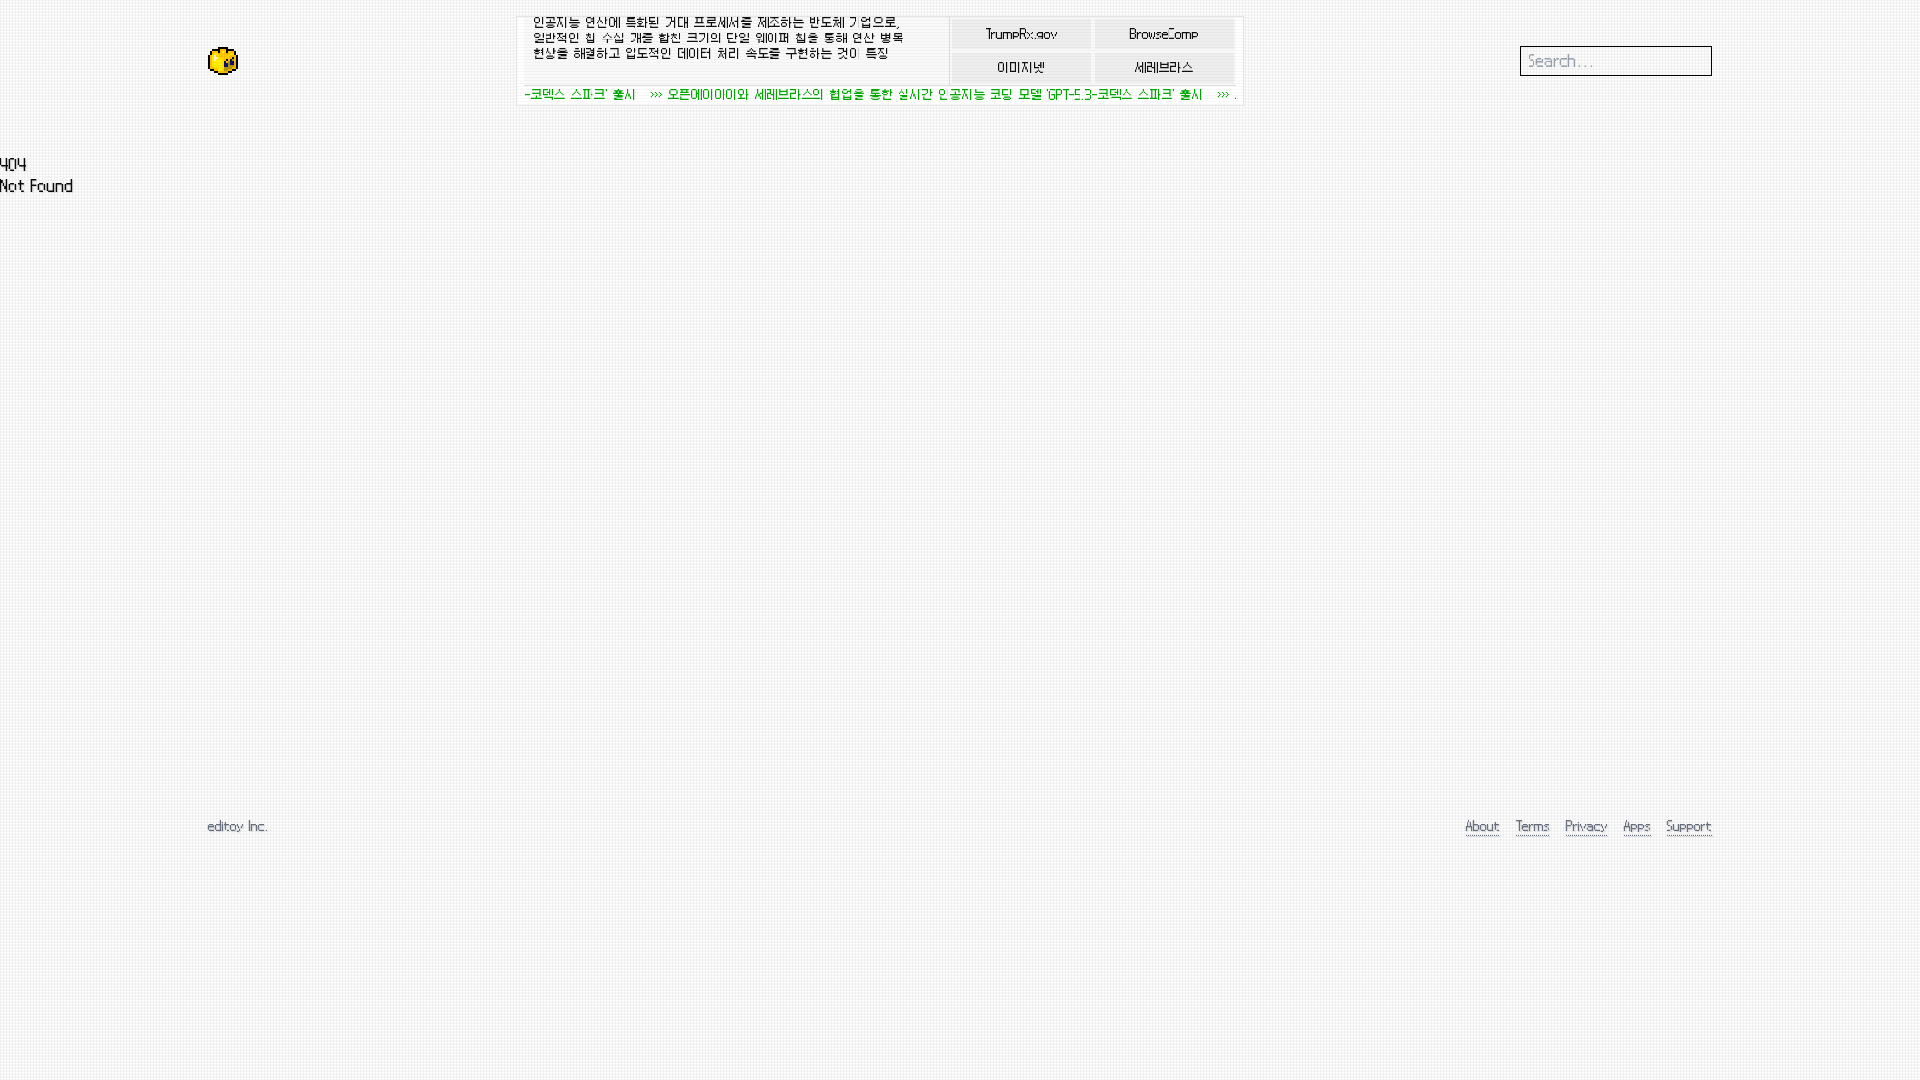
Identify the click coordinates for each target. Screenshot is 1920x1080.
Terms (1533, 825)
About (1483, 825)
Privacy (1587, 825)
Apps (1637, 825)
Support (1689, 825)
